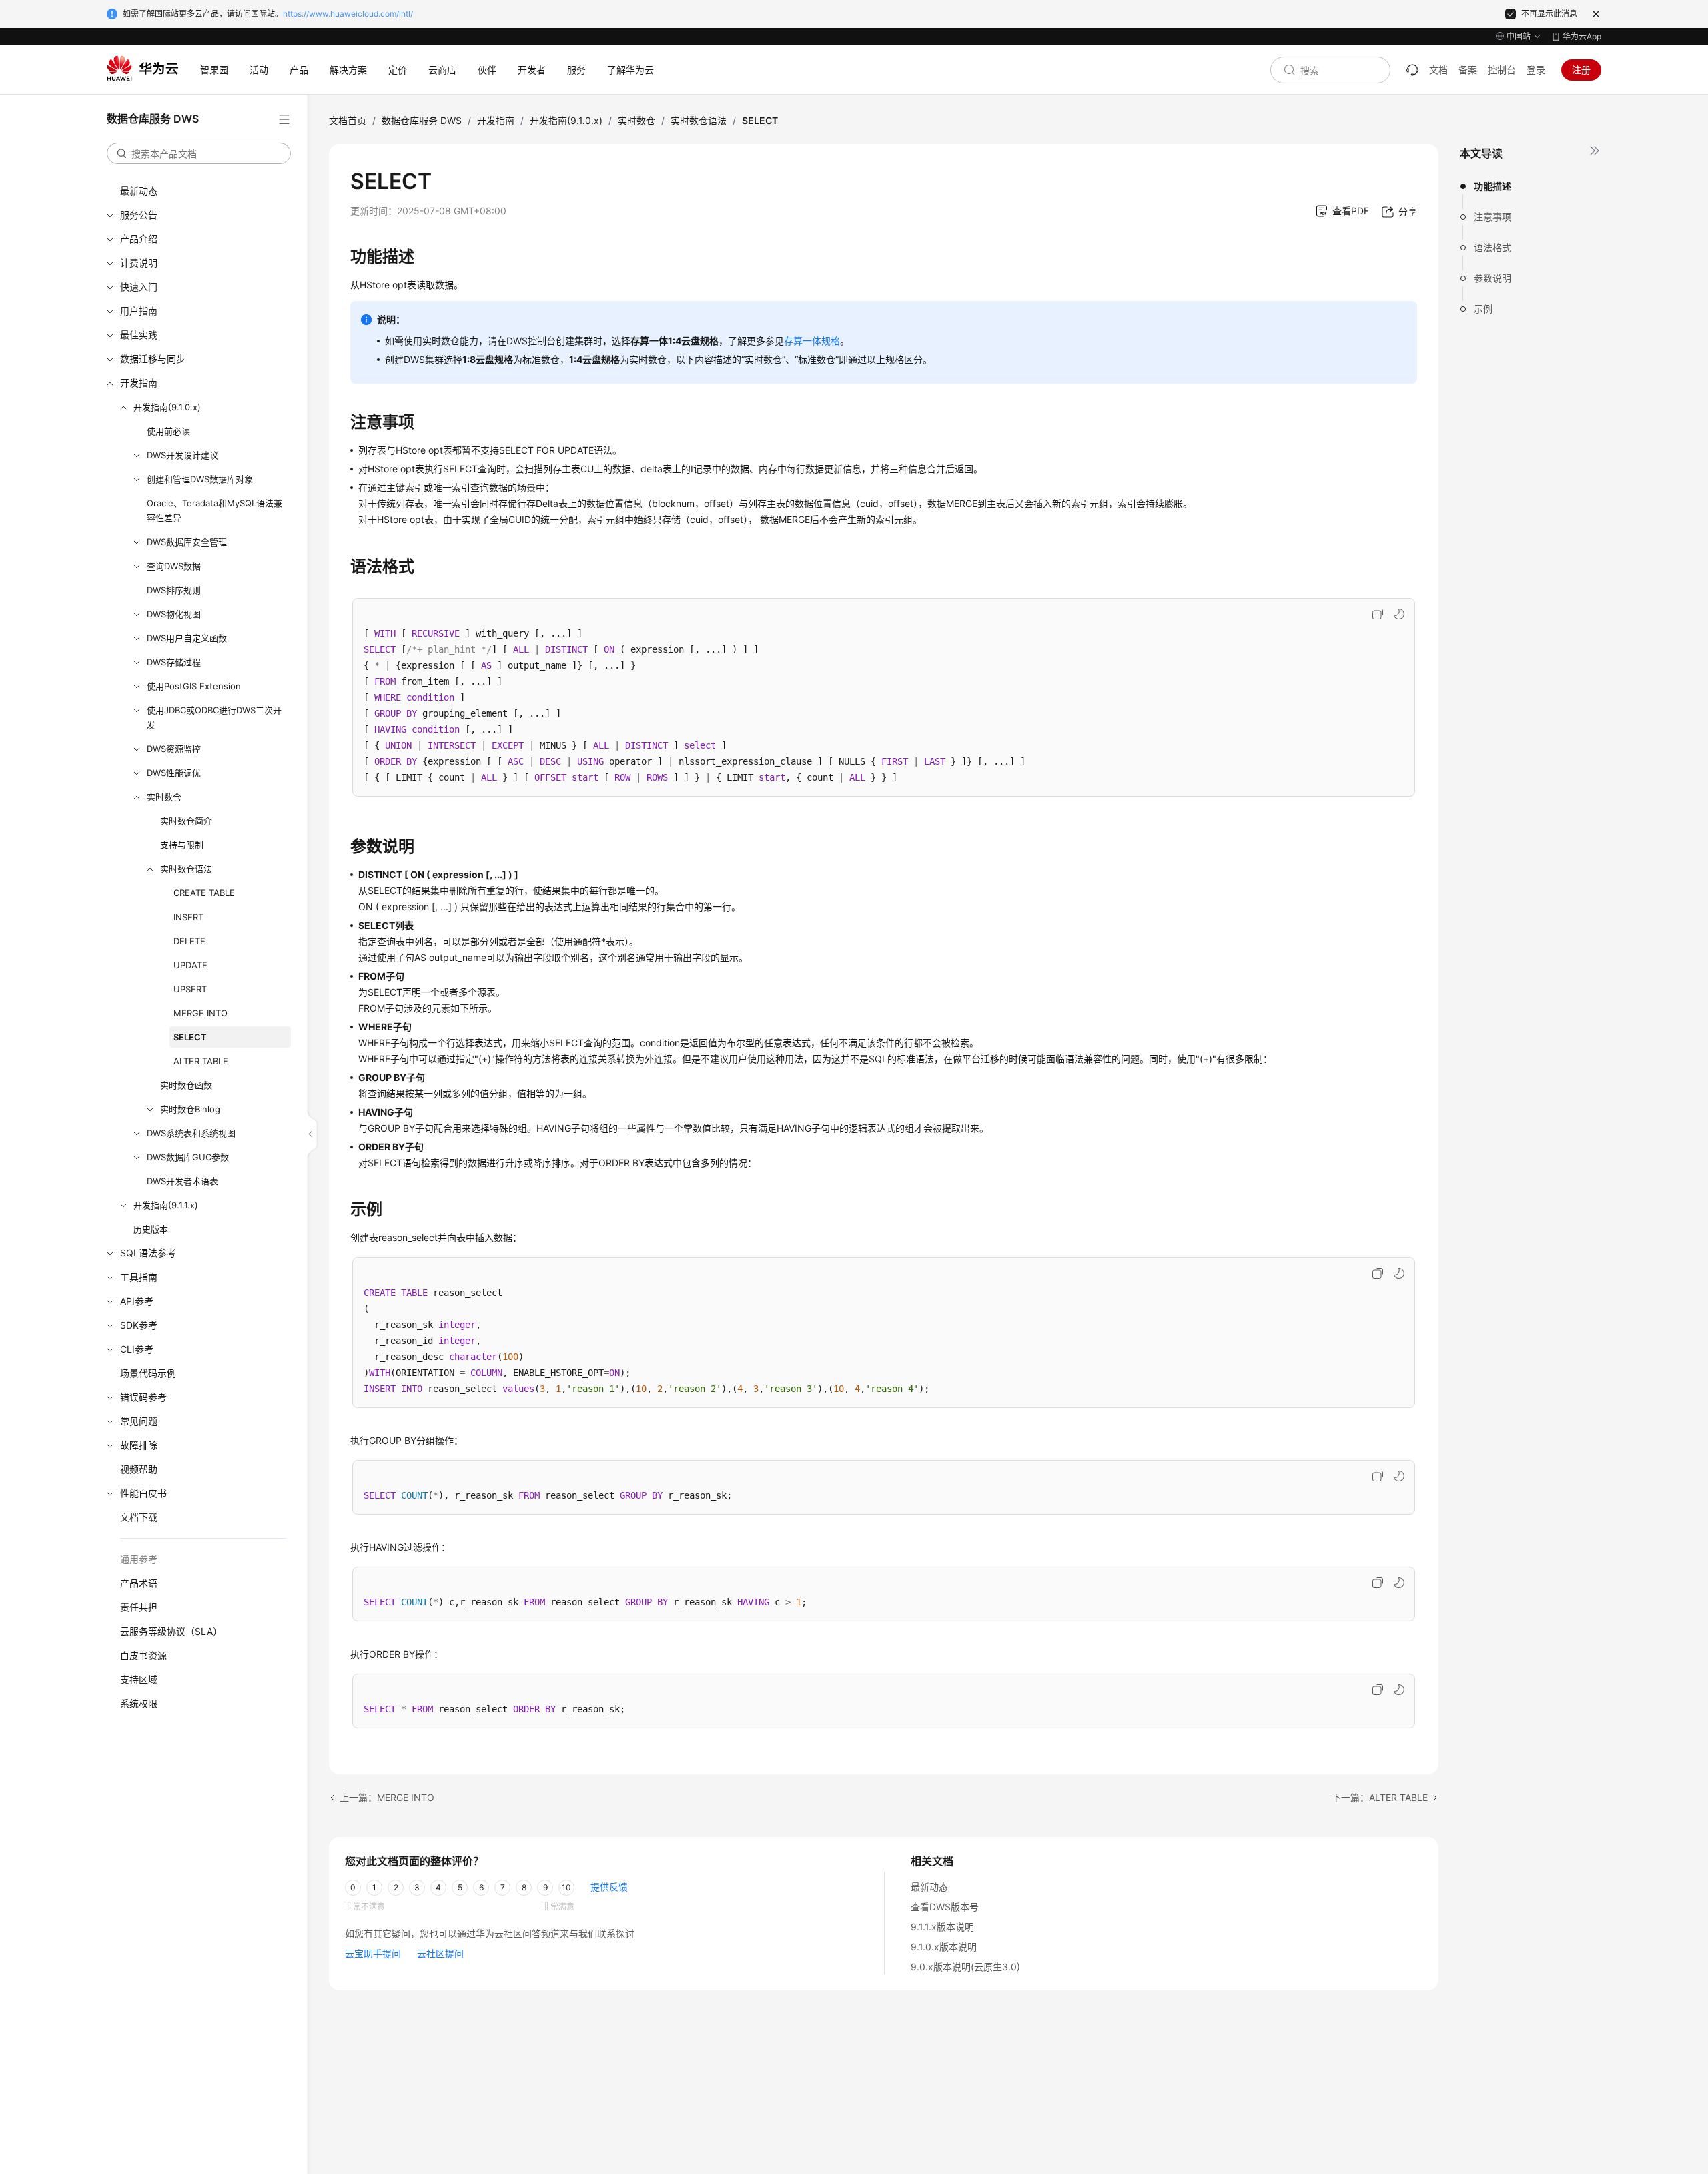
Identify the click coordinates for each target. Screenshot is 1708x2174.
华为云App (1582, 36)
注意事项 (1492, 217)
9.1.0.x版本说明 (944, 1947)
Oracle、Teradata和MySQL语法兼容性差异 (215, 510)
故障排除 (139, 1445)
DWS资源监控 (174, 749)
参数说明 (1492, 278)
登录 (1536, 70)
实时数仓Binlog (190, 1109)
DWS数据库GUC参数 (188, 1157)
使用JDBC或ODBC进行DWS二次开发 (214, 717)
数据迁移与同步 (153, 359)
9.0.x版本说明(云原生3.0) (965, 1967)
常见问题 (139, 1421)
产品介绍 (139, 239)
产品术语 (139, 1583)
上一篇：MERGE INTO (387, 1797)
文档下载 (139, 1517)
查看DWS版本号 (945, 1907)
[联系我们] (1412, 70)
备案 (1468, 70)
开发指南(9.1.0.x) (167, 407)
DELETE (189, 941)
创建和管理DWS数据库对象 (200, 479)
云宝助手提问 (373, 1953)
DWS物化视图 (174, 614)
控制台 (1502, 70)
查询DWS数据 (174, 566)
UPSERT (190, 989)
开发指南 (139, 383)
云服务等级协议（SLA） (171, 1631)
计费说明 (139, 263)
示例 (1483, 309)
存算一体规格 (812, 341)
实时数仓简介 (186, 821)
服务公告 (139, 215)
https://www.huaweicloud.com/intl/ (348, 14)
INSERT (188, 917)
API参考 (137, 1301)
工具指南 (139, 1277)
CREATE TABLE (204, 893)
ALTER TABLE (201, 1061)
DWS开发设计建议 (182, 455)
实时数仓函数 (186, 1085)
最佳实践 (139, 335)
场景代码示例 (148, 1373)
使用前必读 (168, 431)
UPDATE (190, 965)
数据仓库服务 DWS (422, 120)
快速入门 (139, 287)
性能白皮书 (143, 1493)
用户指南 (139, 311)
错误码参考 (143, 1397)
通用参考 (139, 1559)
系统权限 (139, 1703)
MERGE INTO (200, 1013)
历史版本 (151, 1229)
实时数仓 (164, 797)
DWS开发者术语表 (182, 1181)
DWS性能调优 (174, 773)
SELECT (190, 1037)
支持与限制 (182, 845)
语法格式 (1492, 247)
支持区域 (139, 1679)
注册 (1581, 70)
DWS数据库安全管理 (187, 542)
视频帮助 (139, 1469)
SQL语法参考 (148, 1253)
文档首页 (348, 120)
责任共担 (139, 1607)
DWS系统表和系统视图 (191, 1133)
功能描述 (1492, 186)
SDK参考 (139, 1325)
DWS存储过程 (174, 662)
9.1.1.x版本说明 (942, 1927)
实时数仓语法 (186, 869)
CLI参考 (137, 1349)
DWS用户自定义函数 (187, 638)
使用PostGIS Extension (194, 686)
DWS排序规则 (174, 590)
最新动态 (139, 191)
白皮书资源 (143, 1655)
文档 (1438, 70)
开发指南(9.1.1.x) (166, 1205)
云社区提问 (440, 1953)
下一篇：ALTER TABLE (1380, 1797)
